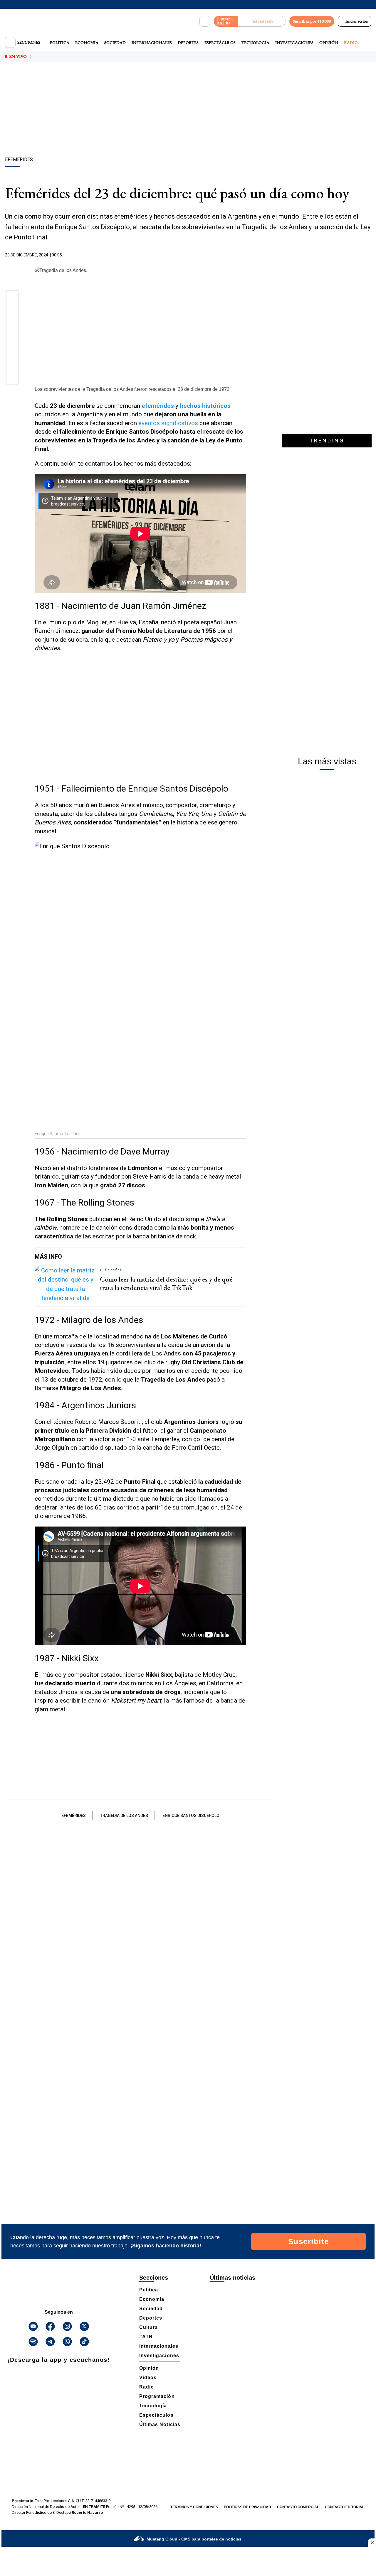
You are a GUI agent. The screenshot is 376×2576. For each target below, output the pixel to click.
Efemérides (74, 1816)
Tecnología (255, 43)
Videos (148, 2378)
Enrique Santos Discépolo (191, 1816)
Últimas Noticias (160, 2424)
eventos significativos (168, 423)
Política (60, 43)
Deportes (188, 43)
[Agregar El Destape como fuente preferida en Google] (245, 255)
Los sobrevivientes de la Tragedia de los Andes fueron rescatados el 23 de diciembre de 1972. (133, 389)
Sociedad (115, 43)
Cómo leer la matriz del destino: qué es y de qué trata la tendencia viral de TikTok (166, 1283)
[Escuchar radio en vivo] (262, 21)
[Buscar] (205, 21)
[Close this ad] (372, 2543)
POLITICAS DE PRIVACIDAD (247, 2507)
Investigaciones (294, 43)
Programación (157, 2396)
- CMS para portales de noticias (194, 2539)
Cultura (148, 2327)
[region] (188, 110)
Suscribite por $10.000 (312, 21)
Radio (351, 43)
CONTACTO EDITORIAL (345, 2507)
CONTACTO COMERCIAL (298, 2507)
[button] (12, 298)
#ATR (146, 2337)
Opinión (329, 43)
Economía (87, 43)
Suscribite (309, 2242)
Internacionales (152, 43)
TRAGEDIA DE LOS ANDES (124, 1816)
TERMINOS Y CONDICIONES (194, 2507)
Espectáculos (220, 43)
